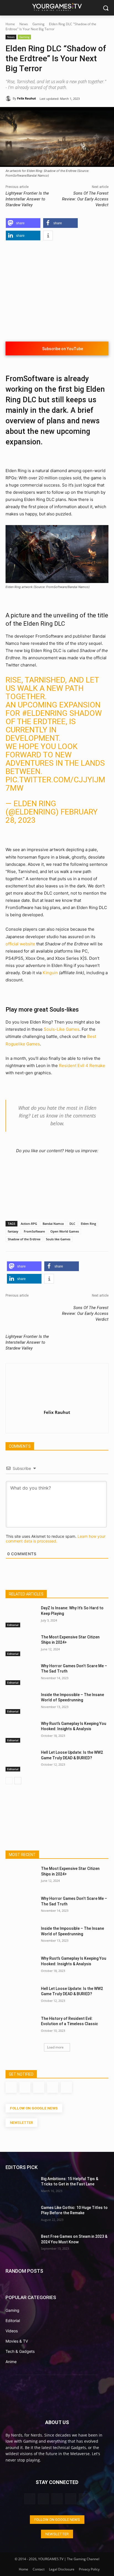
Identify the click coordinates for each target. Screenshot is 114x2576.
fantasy (13, 1231)
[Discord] (38, 1422)
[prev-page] (9, 1781)
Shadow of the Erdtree (24, 1239)
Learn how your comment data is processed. (56, 1539)
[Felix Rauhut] (9, 98)
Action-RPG (29, 1224)
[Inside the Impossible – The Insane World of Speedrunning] (21, 1703)
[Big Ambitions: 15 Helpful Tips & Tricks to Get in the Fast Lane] (21, 2187)
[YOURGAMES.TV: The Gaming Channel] (57, 2396)
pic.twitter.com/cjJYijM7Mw (55, 784)
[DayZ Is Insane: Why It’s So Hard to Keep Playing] (21, 1616)
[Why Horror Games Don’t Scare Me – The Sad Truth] (21, 1674)
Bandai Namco (53, 1224)
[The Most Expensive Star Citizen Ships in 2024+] (21, 1645)
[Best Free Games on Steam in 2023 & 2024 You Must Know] (21, 2245)
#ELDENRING (45, 713)
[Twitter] (67, 1422)
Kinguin (50, 973)
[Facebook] (47, 1422)
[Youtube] (77, 1422)
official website (20, 944)
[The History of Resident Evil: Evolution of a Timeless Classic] (21, 2027)
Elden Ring (88, 1224)
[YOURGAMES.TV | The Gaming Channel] (57, 7)
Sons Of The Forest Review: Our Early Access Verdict (85, 199)
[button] (23, 223)
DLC (72, 1224)
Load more (55, 2047)
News (24, 24)
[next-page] (18, 1781)
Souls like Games (58, 1239)
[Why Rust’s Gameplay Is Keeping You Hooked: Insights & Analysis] (21, 1732)
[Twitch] (57, 1422)
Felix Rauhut (27, 98)
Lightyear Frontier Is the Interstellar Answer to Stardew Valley (27, 199)
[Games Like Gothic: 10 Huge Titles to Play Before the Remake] (21, 2216)
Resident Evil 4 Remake (82, 1066)
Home (10, 24)
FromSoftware (34, 1231)
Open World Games (65, 1231)
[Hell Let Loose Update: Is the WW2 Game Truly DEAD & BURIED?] (21, 1761)
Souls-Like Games (62, 1029)
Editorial (13, 1625)
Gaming (38, 24)
